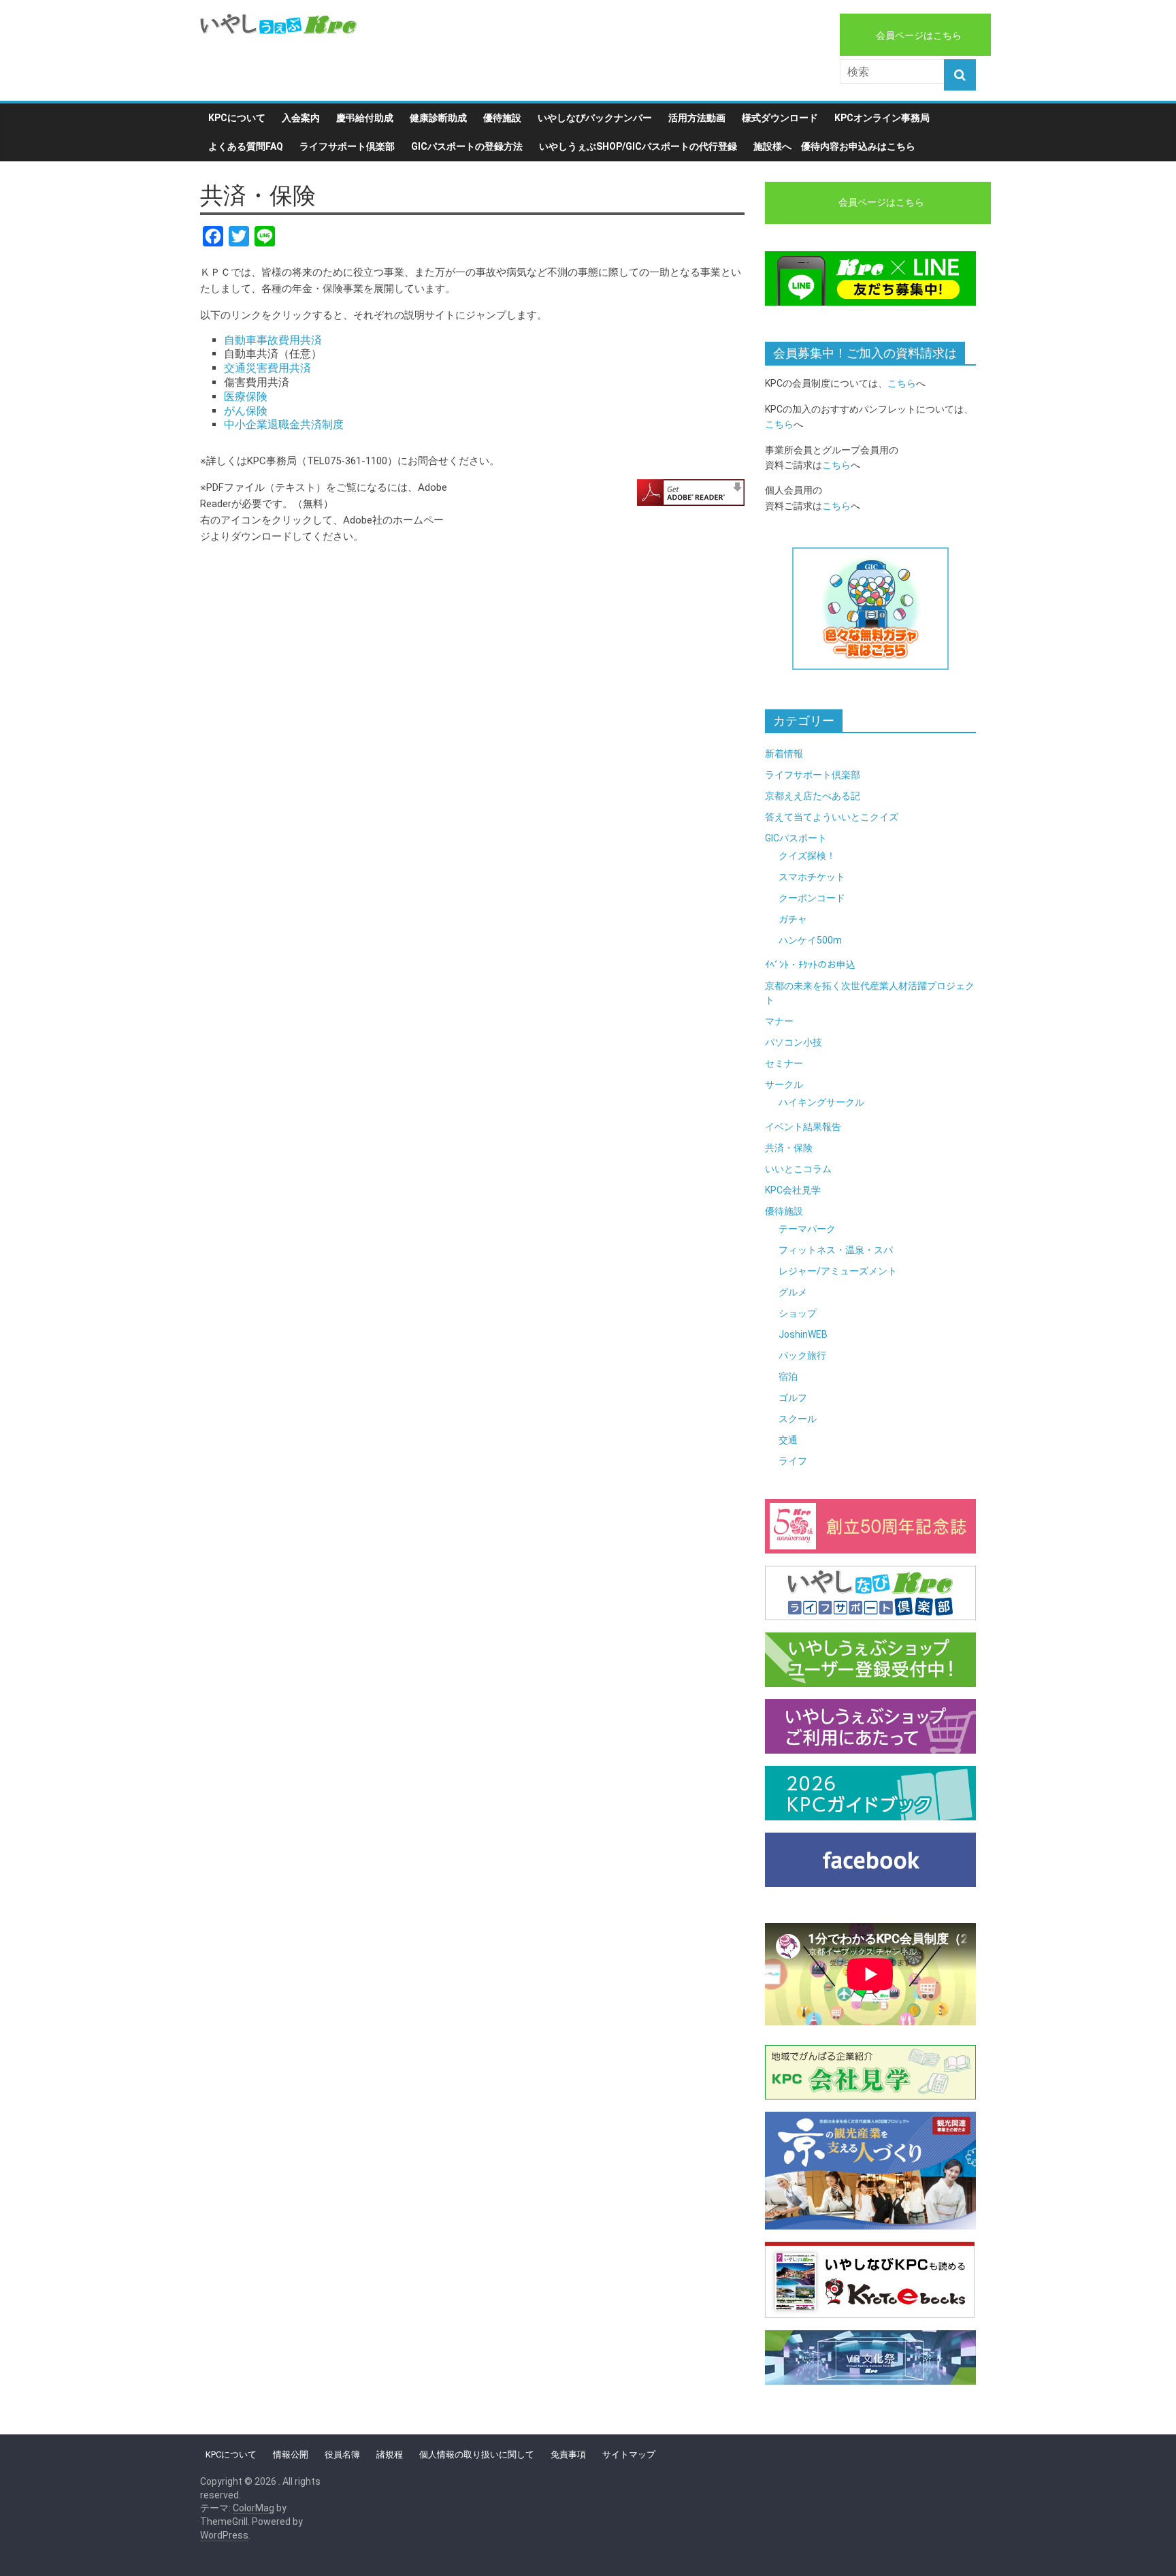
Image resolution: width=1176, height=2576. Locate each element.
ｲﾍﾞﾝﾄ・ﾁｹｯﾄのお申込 (810, 965)
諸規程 (390, 2454)
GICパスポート (796, 838)
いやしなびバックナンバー (595, 118)
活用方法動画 (697, 118)
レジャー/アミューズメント (838, 1271)
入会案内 (301, 118)
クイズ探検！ (807, 856)
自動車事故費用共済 (273, 340)
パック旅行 (802, 1355)
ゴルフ (793, 1398)
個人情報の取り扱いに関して (477, 2454)
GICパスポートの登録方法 (467, 146)
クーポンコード (812, 898)
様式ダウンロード (780, 118)
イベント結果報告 (803, 1127)
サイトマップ (629, 2454)
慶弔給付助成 (365, 118)
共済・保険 (789, 1148)
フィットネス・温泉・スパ (836, 1250)
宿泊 (788, 1376)
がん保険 (246, 411)
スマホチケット (812, 877)
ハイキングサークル (821, 1102)
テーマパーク (807, 1229)
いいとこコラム (798, 1169)
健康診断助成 (438, 118)
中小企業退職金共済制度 (284, 424)
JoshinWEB (803, 1334)
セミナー (784, 1063)
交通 (788, 1440)
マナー (779, 1021)
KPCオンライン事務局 (882, 118)
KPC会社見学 (793, 1190)
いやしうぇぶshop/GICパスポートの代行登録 (638, 146)
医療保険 (246, 397)
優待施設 (502, 118)
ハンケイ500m (810, 940)
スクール (798, 1419)
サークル (784, 1084)
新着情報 (784, 754)
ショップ (798, 1313)
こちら (902, 383)
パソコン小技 (794, 1042)
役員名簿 (342, 2454)
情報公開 (291, 2454)
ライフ (793, 1461)
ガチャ (793, 919)
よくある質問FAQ (246, 146)
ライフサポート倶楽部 (347, 146)
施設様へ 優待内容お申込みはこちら (834, 146)
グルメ (793, 1292)
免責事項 (568, 2454)
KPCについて (237, 118)
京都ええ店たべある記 (813, 796)
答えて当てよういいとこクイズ (832, 817)
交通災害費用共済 (267, 368)
